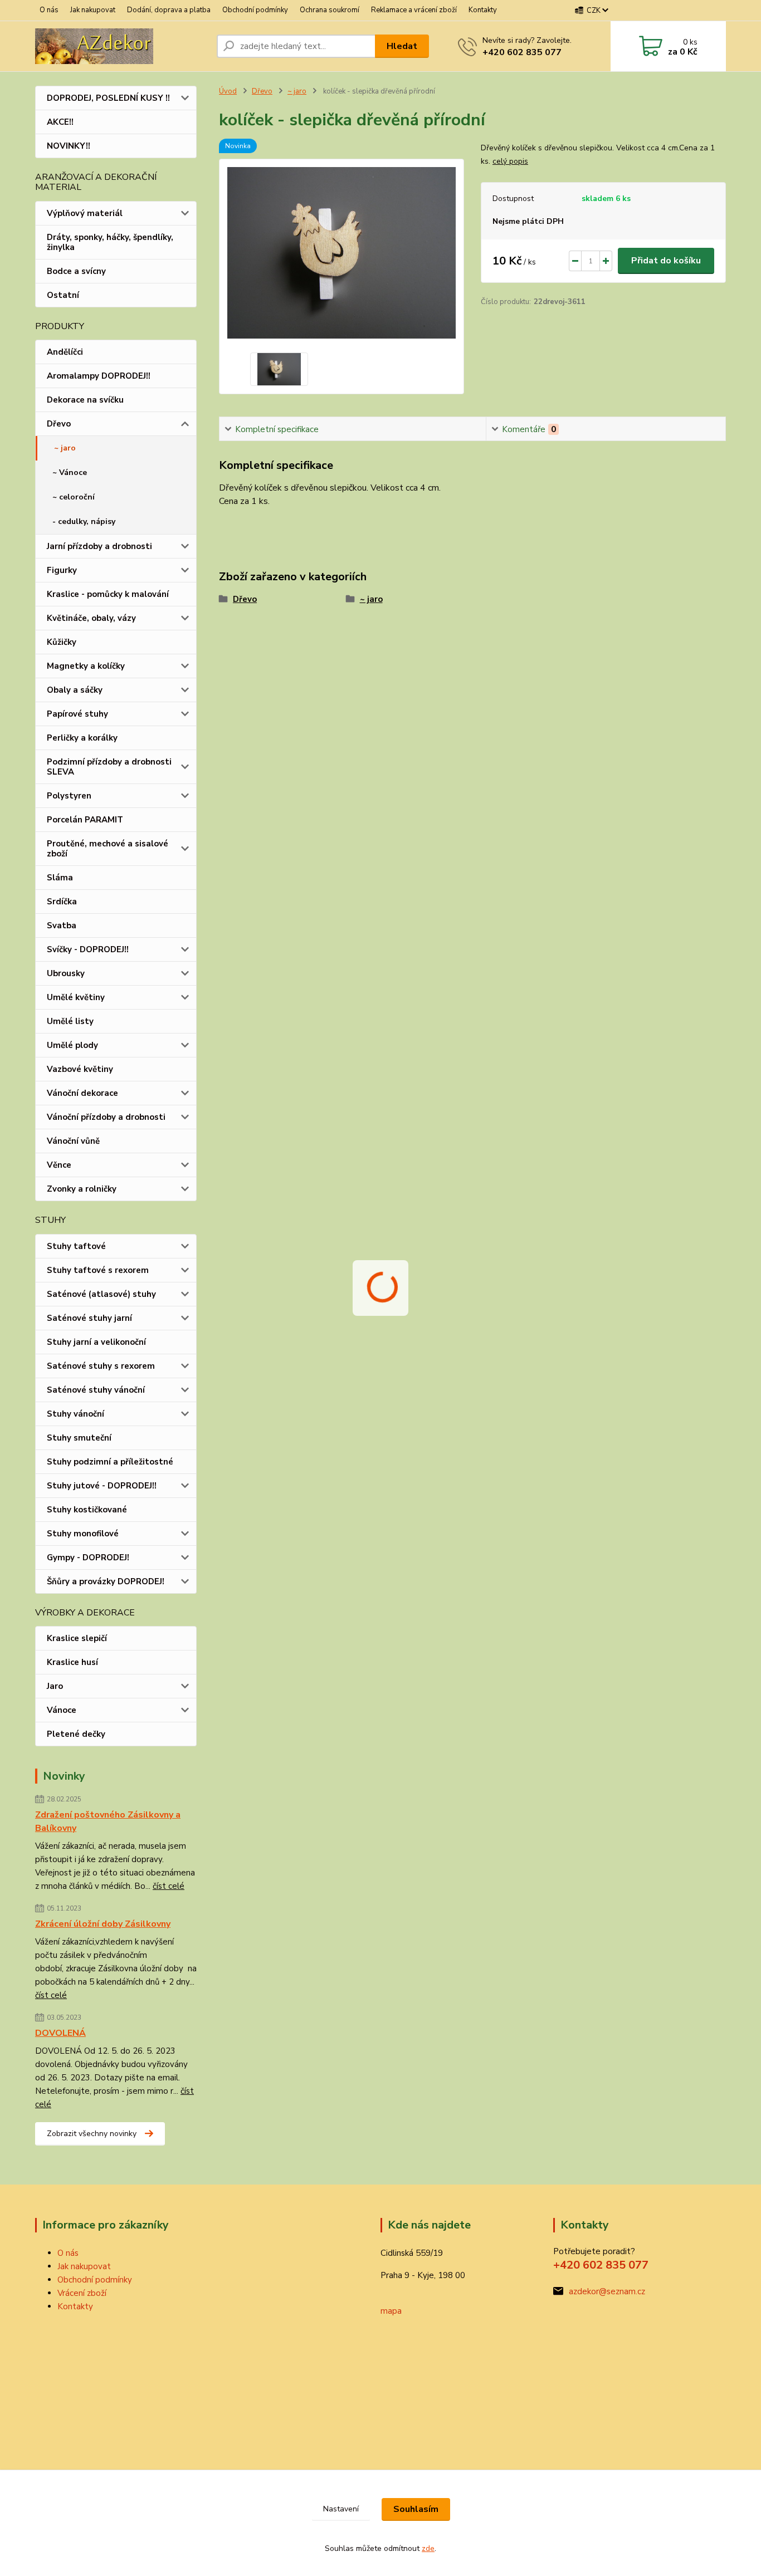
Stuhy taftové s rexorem (98, 1270)
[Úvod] (121, 46)
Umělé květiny (76, 997)
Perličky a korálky (82, 738)
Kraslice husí (72, 1662)
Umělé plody (72, 1045)
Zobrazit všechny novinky (92, 2134)
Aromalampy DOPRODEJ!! (99, 376)
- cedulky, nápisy (84, 521)
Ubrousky (66, 973)
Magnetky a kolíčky (86, 666)
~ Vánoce (70, 472)
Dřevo (59, 424)
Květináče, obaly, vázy (91, 618)
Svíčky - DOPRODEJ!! (88, 949)
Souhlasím (416, 2509)
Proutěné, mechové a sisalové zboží (108, 849)
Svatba (62, 925)
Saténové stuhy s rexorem (101, 1366)
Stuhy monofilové (83, 1534)
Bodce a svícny (76, 271)
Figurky (62, 570)
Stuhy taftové (76, 1246)
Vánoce (62, 1710)
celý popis (510, 161)
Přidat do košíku (666, 261)
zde (428, 2548)
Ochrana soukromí (330, 10)
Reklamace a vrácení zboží (414, 10)
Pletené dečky (76, 1734)
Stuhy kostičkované (87, 1510)
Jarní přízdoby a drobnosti (99, 546)
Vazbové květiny (80, 1069)
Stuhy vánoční (75, 1414)
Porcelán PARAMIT (85, 820)
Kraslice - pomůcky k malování (108, 594)
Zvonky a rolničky (82, 1189)
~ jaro (65, 448)
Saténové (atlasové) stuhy (101, 1294)
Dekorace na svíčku (85, 400)
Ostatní (63, 295)
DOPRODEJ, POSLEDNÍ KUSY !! (108, 98)
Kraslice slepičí (77, 1638)
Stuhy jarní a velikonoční (96, 1342)
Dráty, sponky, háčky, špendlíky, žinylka (110, 242)
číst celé (169, 1886)
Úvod (228, 91)
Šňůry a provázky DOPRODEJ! (106, 1581)
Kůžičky (62, 642)
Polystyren (69, 796)
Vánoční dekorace (82, 1093)
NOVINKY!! (69, 146)
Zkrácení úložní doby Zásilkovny (103, 1924)
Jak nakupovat (93, 10)
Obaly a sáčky (75, 690)
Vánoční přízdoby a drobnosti (106, 1117)
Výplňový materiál (85, 213)
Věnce (59, 1165)
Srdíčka (62, 902)
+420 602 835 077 (522, 52)
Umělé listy (70, 1021)
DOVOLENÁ (60, 2033)
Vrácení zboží (82, 2293)
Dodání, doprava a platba (169, 10)
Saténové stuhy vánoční (96, 1390)
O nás (49, 10)
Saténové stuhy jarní (89, 1318)
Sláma (60, 878)
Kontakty (483, 10)
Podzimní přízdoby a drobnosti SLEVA (109, 767)
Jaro (55, 1686)
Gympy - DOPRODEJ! (88, 1558)
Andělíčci (65, 352)
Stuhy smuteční (79, 1438)
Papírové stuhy (77, 714)
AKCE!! (60, 122)
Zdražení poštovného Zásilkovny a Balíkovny (108, 1821)
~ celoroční (74, 497)
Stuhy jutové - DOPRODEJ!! (102, 1486)
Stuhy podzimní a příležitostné (110, 1462)
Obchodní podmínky (255, 10)
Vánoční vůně (73, 1141)
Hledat (402, 46)
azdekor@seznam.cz (607, 2291)
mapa (391, 2311)
